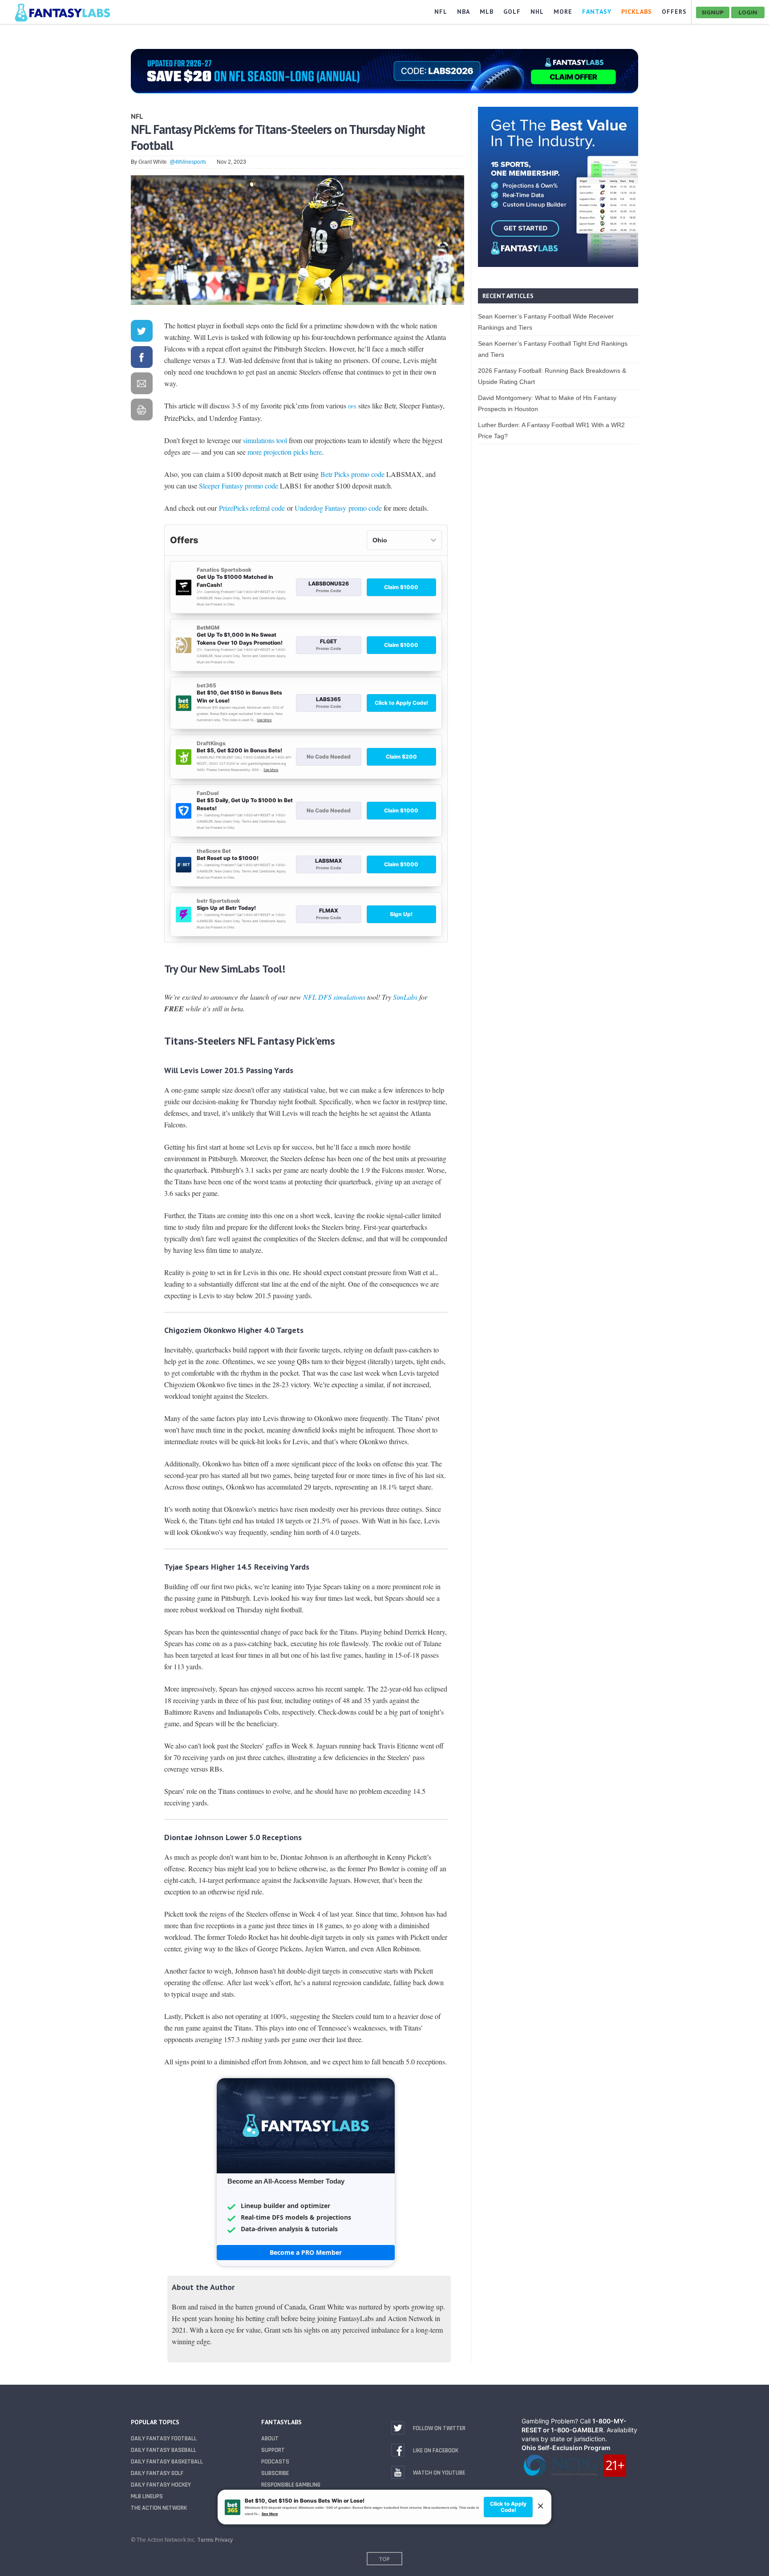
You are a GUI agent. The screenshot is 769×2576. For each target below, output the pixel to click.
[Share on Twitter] (142, 333)
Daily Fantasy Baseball (164, 2450)
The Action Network (159, 2508)
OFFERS (674, 12)
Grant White (153, 162)
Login (748, 12)
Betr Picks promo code (352, 474)
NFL (137, 116)
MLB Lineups (147, 2496)
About (270, 2439)
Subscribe (275, 2473)
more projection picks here (285, 452)
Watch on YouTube (439, 2473)
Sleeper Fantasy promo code (239, 486)
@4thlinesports (188, 162)
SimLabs (405, 997)
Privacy (224, 2540)
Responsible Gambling (291, 2485)
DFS (352, 407)
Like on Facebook (436, 2451)
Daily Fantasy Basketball (167, 2462)
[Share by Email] (142, 385)
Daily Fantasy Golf (157, 2473)
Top (384, 2559)
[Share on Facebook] (142, 359)
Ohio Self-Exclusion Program (566, 2448)
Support (273, 2450)
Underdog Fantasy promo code (338, 508)
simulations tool (265, 440)
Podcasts (275, 2462)
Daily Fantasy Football (164, 2439)
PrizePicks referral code (252, 508)
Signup (713, 12)
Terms (205, 2540)
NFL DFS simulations (334, 997)
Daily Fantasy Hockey (161, 2485)
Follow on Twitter (439, 2428)
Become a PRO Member (306, 2252)
